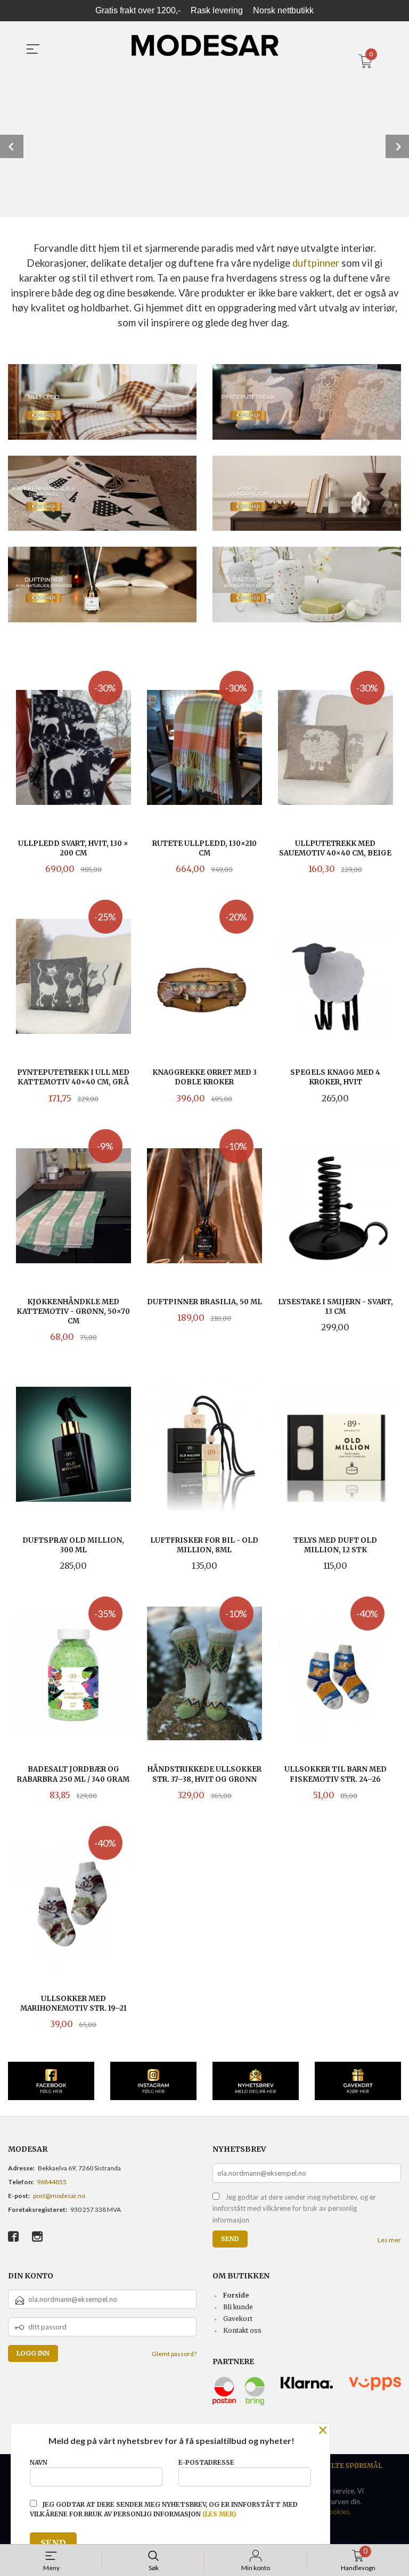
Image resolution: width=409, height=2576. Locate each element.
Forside (236, 2295)
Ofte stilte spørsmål (341, 2466)
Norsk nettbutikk (283, 10)
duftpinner (316, 263)
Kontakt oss (242, 2330)
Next (397, 146)
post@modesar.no (59, 2196)
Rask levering (217, 10)
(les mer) (219, 2514)
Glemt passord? (174, 2354)
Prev (12, 146)
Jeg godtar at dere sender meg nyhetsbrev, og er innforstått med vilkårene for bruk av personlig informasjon (294, 2208)
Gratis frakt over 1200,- (138, 10)
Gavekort (238, 2319)
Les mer (389, 2240)
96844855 (52, 2182)
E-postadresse (206, 2462)
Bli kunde (238, 2307)
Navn (39, 2462)
